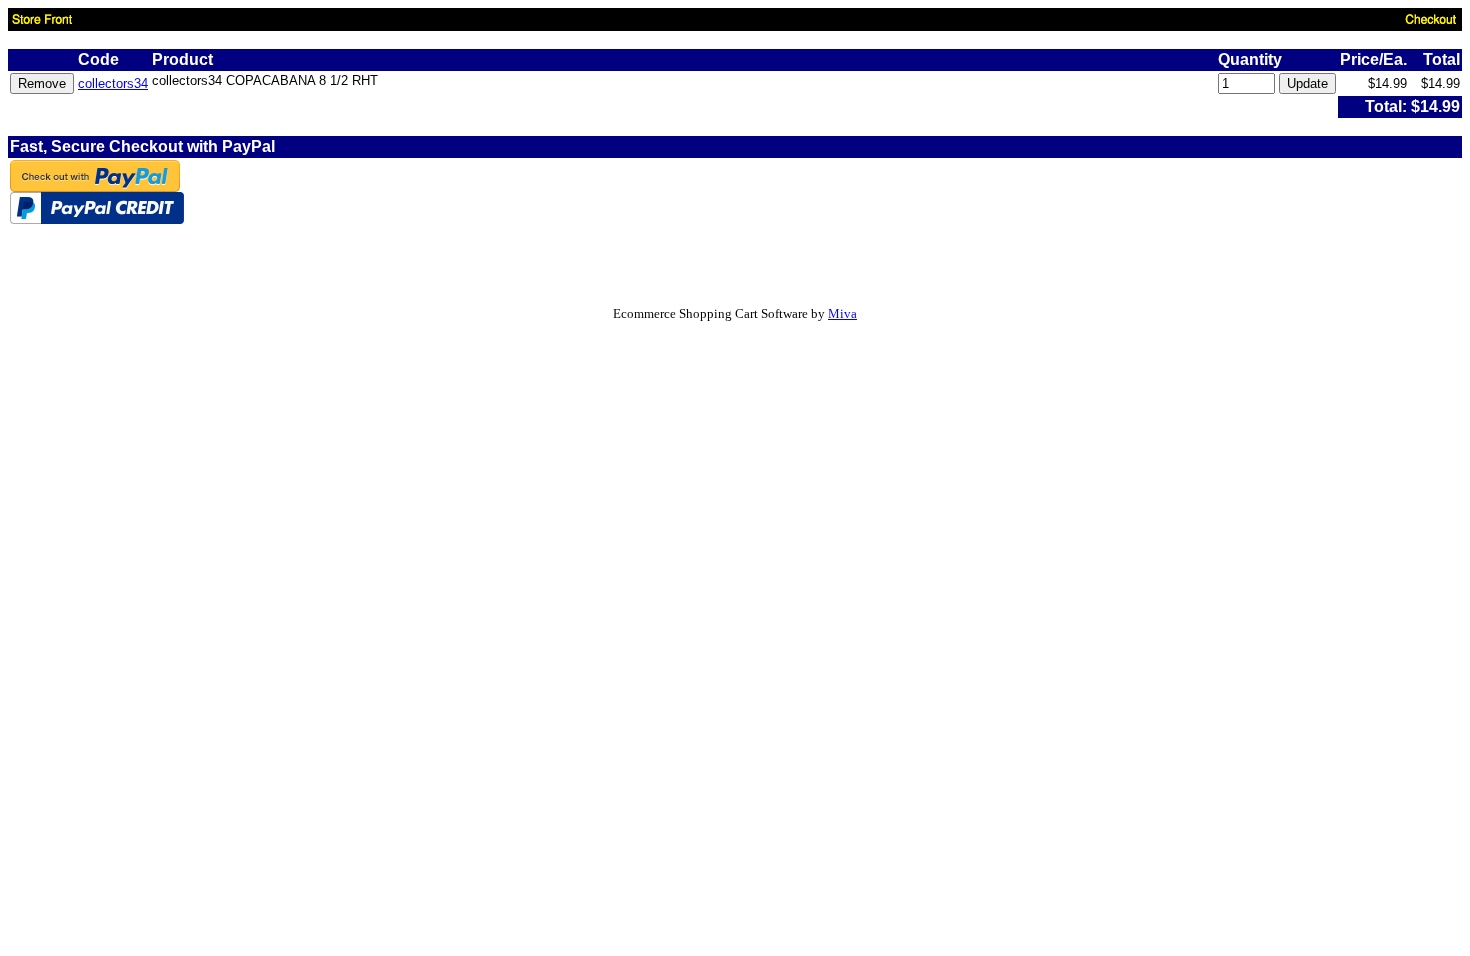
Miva (842, 313)
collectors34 (113, 83)
